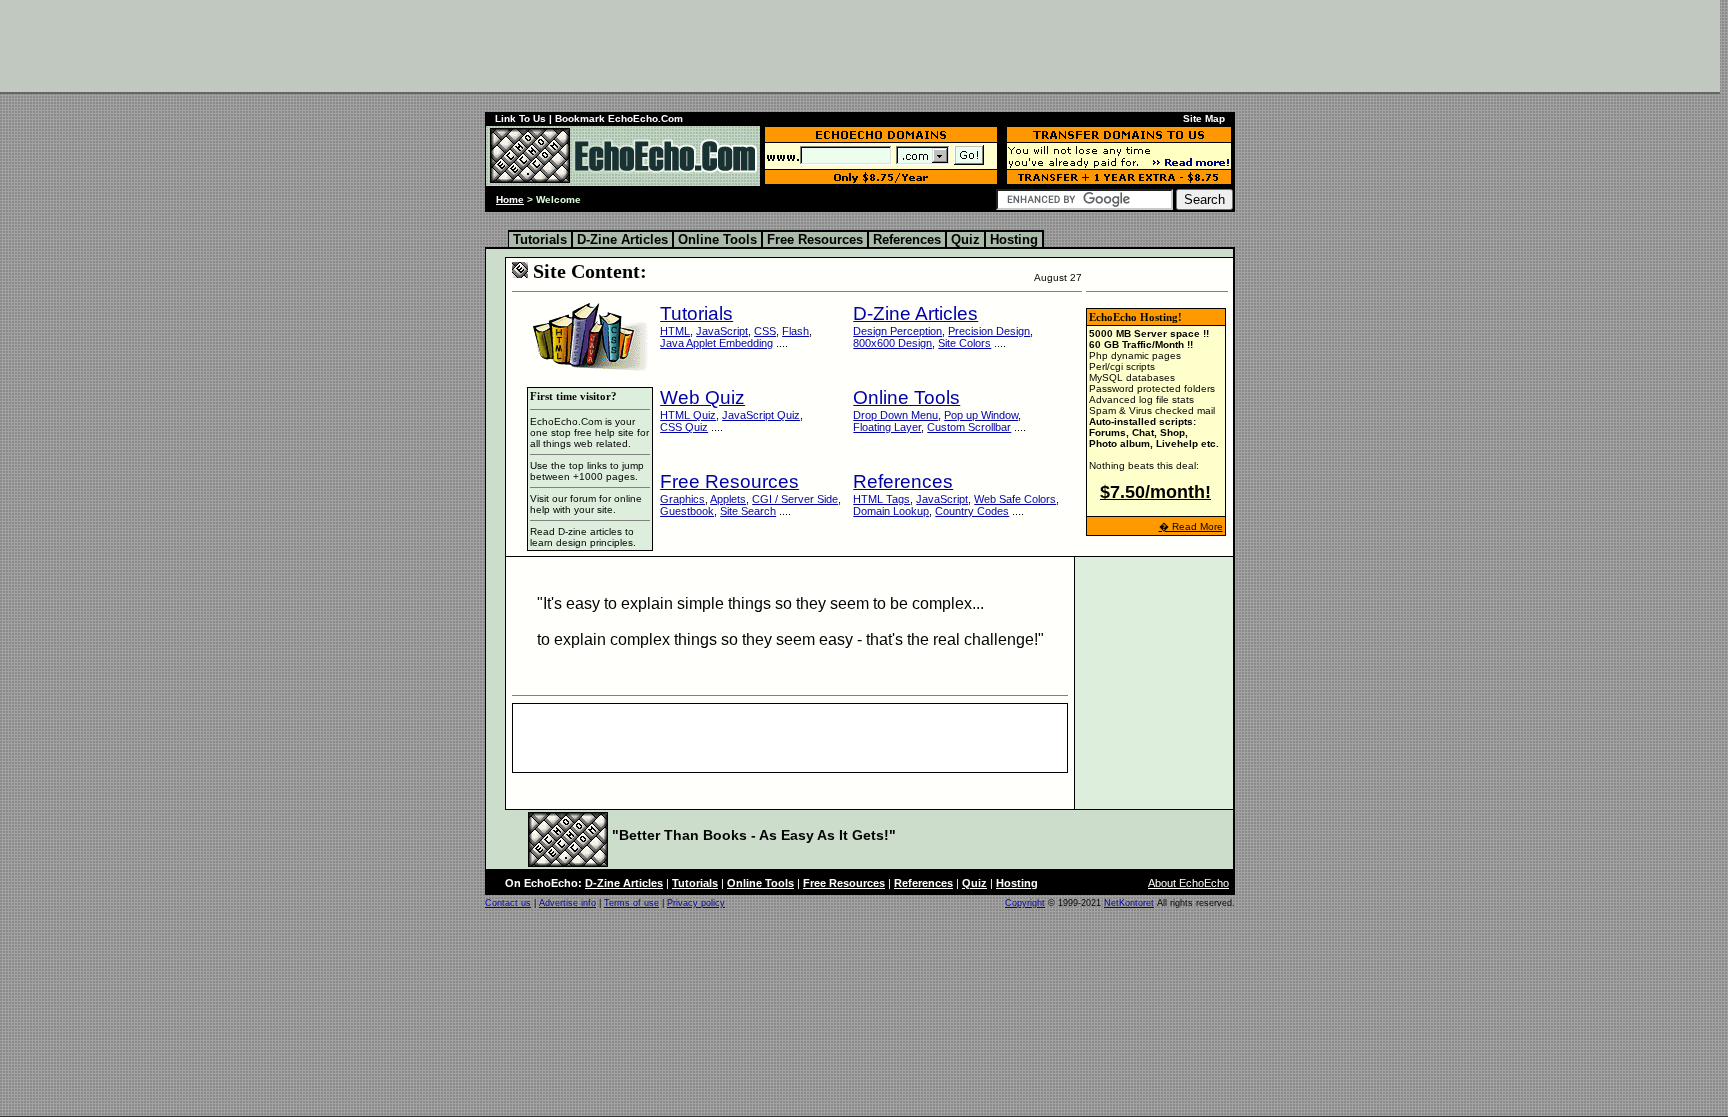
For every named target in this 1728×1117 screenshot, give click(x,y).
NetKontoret (1129, 903)
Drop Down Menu (895, 415)
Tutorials (540, 239)
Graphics (682, 499)
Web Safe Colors (1015, 499)
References (907, 239)
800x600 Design (892, 343)
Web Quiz (702, 397)
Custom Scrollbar (969, 427)
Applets (728, 499)
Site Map (1204, 118)
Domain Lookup (891, 511)
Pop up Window (981, 415)
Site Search (748, 511)
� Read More (1191, 526)
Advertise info (567, 903)
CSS (765, 331)
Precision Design (989, 331)
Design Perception (897, 331)
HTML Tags (881, 499)
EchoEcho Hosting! (1135, 317)
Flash (795, 331)
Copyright (1025, 903)
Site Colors (964, 343)
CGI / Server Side (795, 499)
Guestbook (687, 511)
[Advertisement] (860, 45)
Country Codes (972, 511)
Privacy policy (696, 903)
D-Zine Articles (622, 239)
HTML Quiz (688, 415)
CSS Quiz (684, 427)
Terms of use (631, 903)
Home (510, 199)
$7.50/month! (1155, 492)
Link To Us (520, 118)
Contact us (508, 903)
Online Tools (717, 239)
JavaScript (722, 331)
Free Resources (815, 239)
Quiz (965, 239)
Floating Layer (887, 427)
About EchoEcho (1188, 883)
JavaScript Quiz (761, 415)
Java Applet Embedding (716, 343)
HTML (675, 331)
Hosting (1014, 239)
